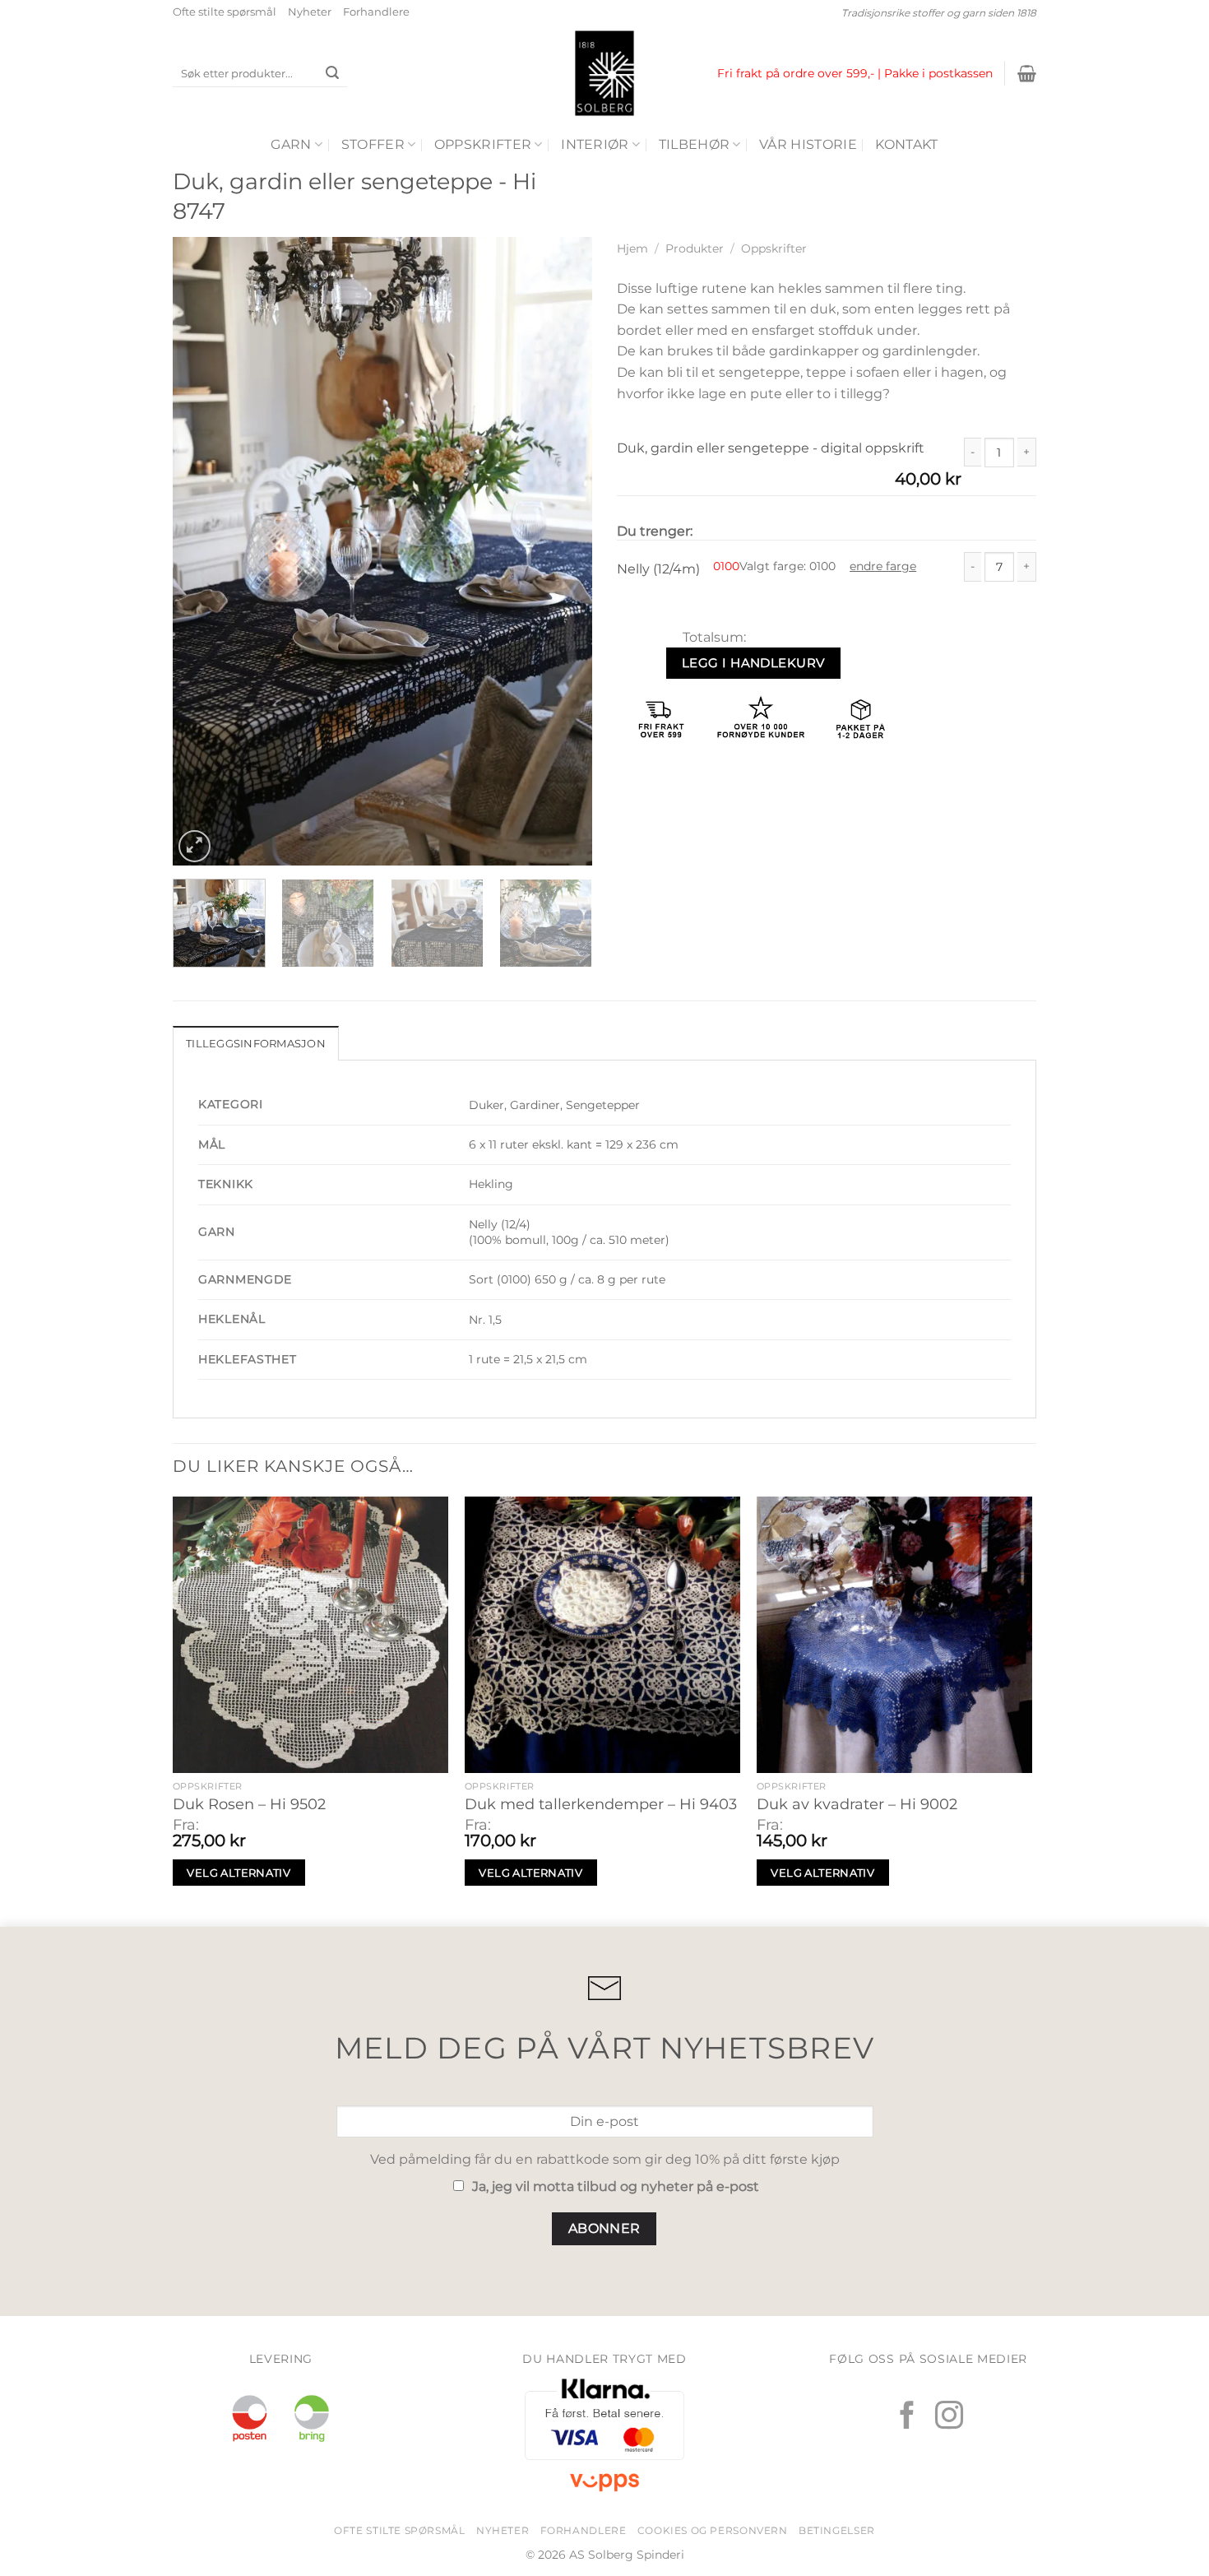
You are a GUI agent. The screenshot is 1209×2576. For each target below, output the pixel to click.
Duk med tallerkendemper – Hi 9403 (601, 1804)
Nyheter (310, 12)
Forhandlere (376, 12)
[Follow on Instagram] (949, 2417)
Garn (291, 144)
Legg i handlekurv (753, 663)
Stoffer (373, 144)
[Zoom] (195, 846)
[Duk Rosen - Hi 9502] (310, 1634)
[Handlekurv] (1027, 73)
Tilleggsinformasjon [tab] (256, 1044)
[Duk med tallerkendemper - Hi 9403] (602, 1634)
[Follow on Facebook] (907, 2417)
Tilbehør (695, 144)
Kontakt (906, 144)
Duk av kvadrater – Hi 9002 (857, 1804)
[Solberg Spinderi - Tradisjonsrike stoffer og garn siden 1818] (604, 73)
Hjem (632, 248)
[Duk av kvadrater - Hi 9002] (894, 1634)
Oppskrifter (483, 144)
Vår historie (808, 144)
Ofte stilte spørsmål (225, 12)
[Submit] (332, 74)
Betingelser (837, 2530)
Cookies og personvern (713, 2530)
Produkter (695, 248)
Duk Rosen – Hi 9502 (249, 1804)
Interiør (595, 144)
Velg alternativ (239, 1873)
